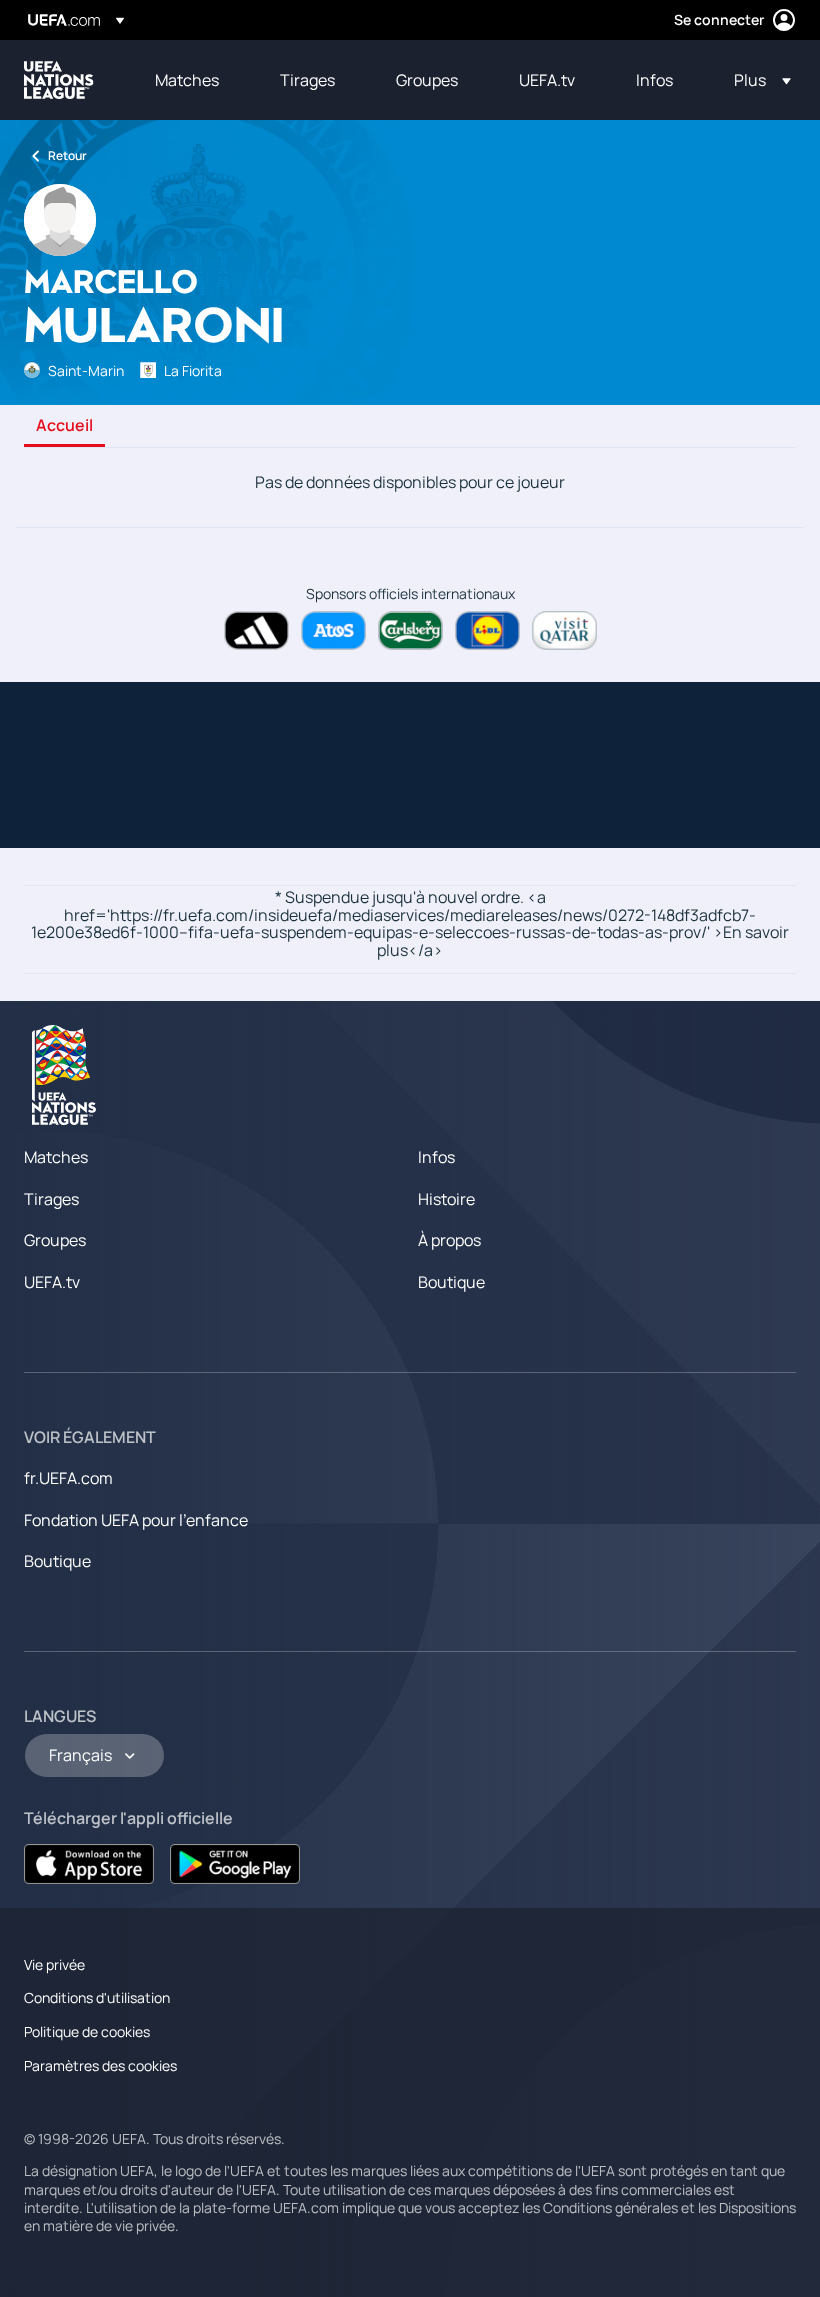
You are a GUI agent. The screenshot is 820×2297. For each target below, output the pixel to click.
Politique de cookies (87, 2031)
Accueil (64, 426)
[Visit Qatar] (564, 630)
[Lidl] (487, 630)
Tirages (51, 1199)
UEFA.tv (52, 1282)
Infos (436, 1157)
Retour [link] (67, 155)
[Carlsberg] (410, 630)
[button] (756, 80)
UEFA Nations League (59, 80)
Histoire (446, 1199)
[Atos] (333, 630)
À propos (449, 1240)
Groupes (55, 1240)
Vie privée (54, 1964)
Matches (56, 1157)
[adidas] (256, 630)
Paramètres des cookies (100, 2065)
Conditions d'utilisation (97, 1997)
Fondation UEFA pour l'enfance (136, 1520)
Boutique (451, 1282)
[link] (187, 80)
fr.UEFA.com (68, 1478)
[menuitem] (192, 80)
